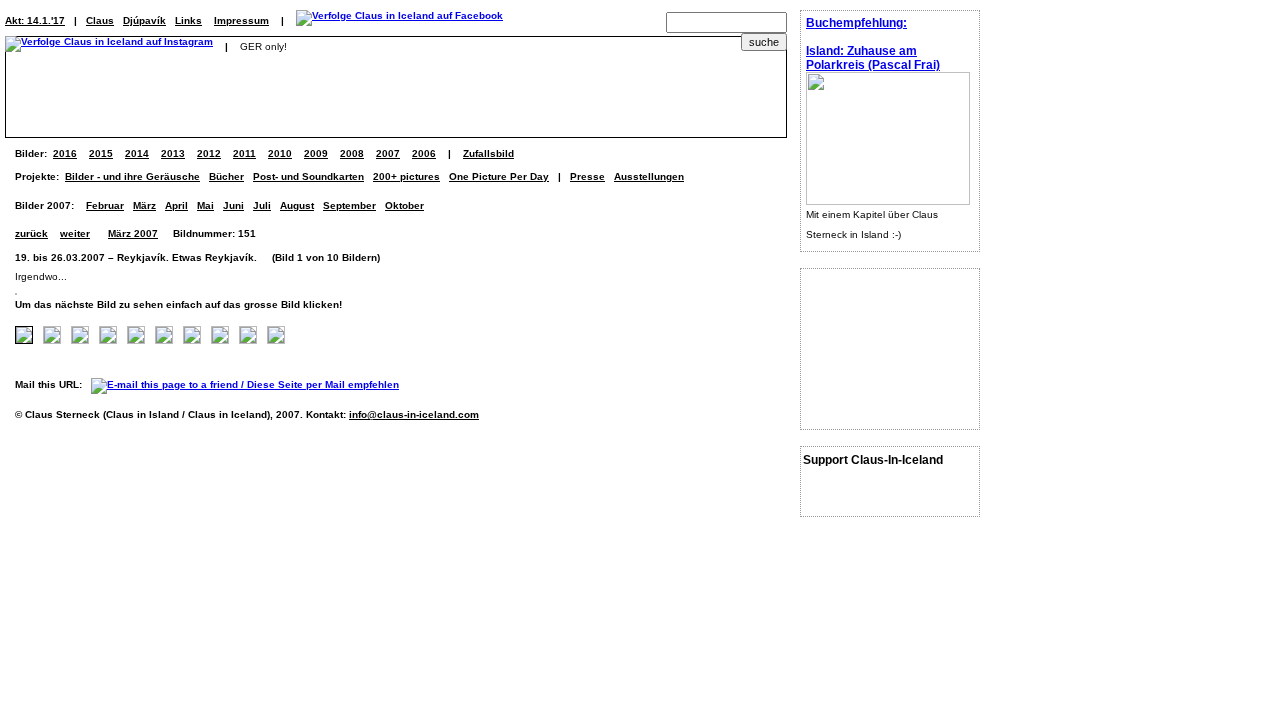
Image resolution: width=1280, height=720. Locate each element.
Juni (233, 205)
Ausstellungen (649, 176)
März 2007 (133, 233)
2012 (209, 153)
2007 (388, 153)
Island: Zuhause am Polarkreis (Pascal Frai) (873, 58)
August (297, 205)
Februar (105, 205)
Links (188, 20)
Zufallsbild (488, 153)
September (349, 205)
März (144, 205)
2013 (173, 153)
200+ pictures (406, 176)
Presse (587, 176)
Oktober (404, 205)
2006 (424, 153)
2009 (316, 153)
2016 (65, 153)
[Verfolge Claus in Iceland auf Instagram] (109, 46)
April (176, 205)
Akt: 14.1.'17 (35, 20)
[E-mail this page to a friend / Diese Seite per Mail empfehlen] (250, 384)
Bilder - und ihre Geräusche (132, 176)
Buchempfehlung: (856, 23)
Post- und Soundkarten (308, 176)
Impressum (241, 20)
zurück (31, 233)
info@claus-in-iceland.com (414, 414)
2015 (101, 153)
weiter (75, 233)
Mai (205, 205)
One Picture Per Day (499, 176)
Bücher (226, 176)
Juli (262, 205)
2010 (280, 153)
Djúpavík (144, 20)
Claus (100, 20)
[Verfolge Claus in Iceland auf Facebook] (399, 20)
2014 (137, 153)
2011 (244, 153)
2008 (352, 153)
